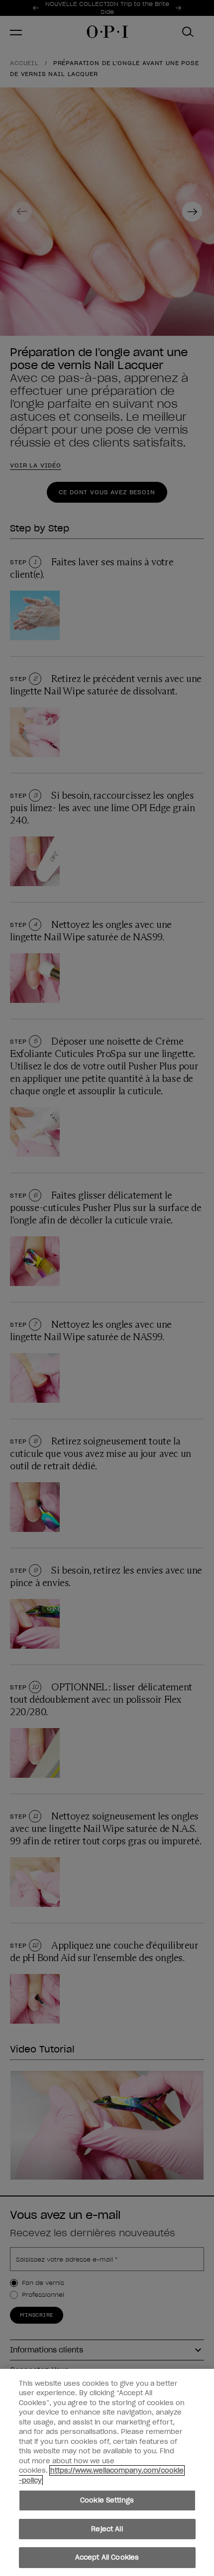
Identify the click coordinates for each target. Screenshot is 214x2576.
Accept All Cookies (107, 2557)
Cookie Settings (107, 2500)
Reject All (107, 2529)
